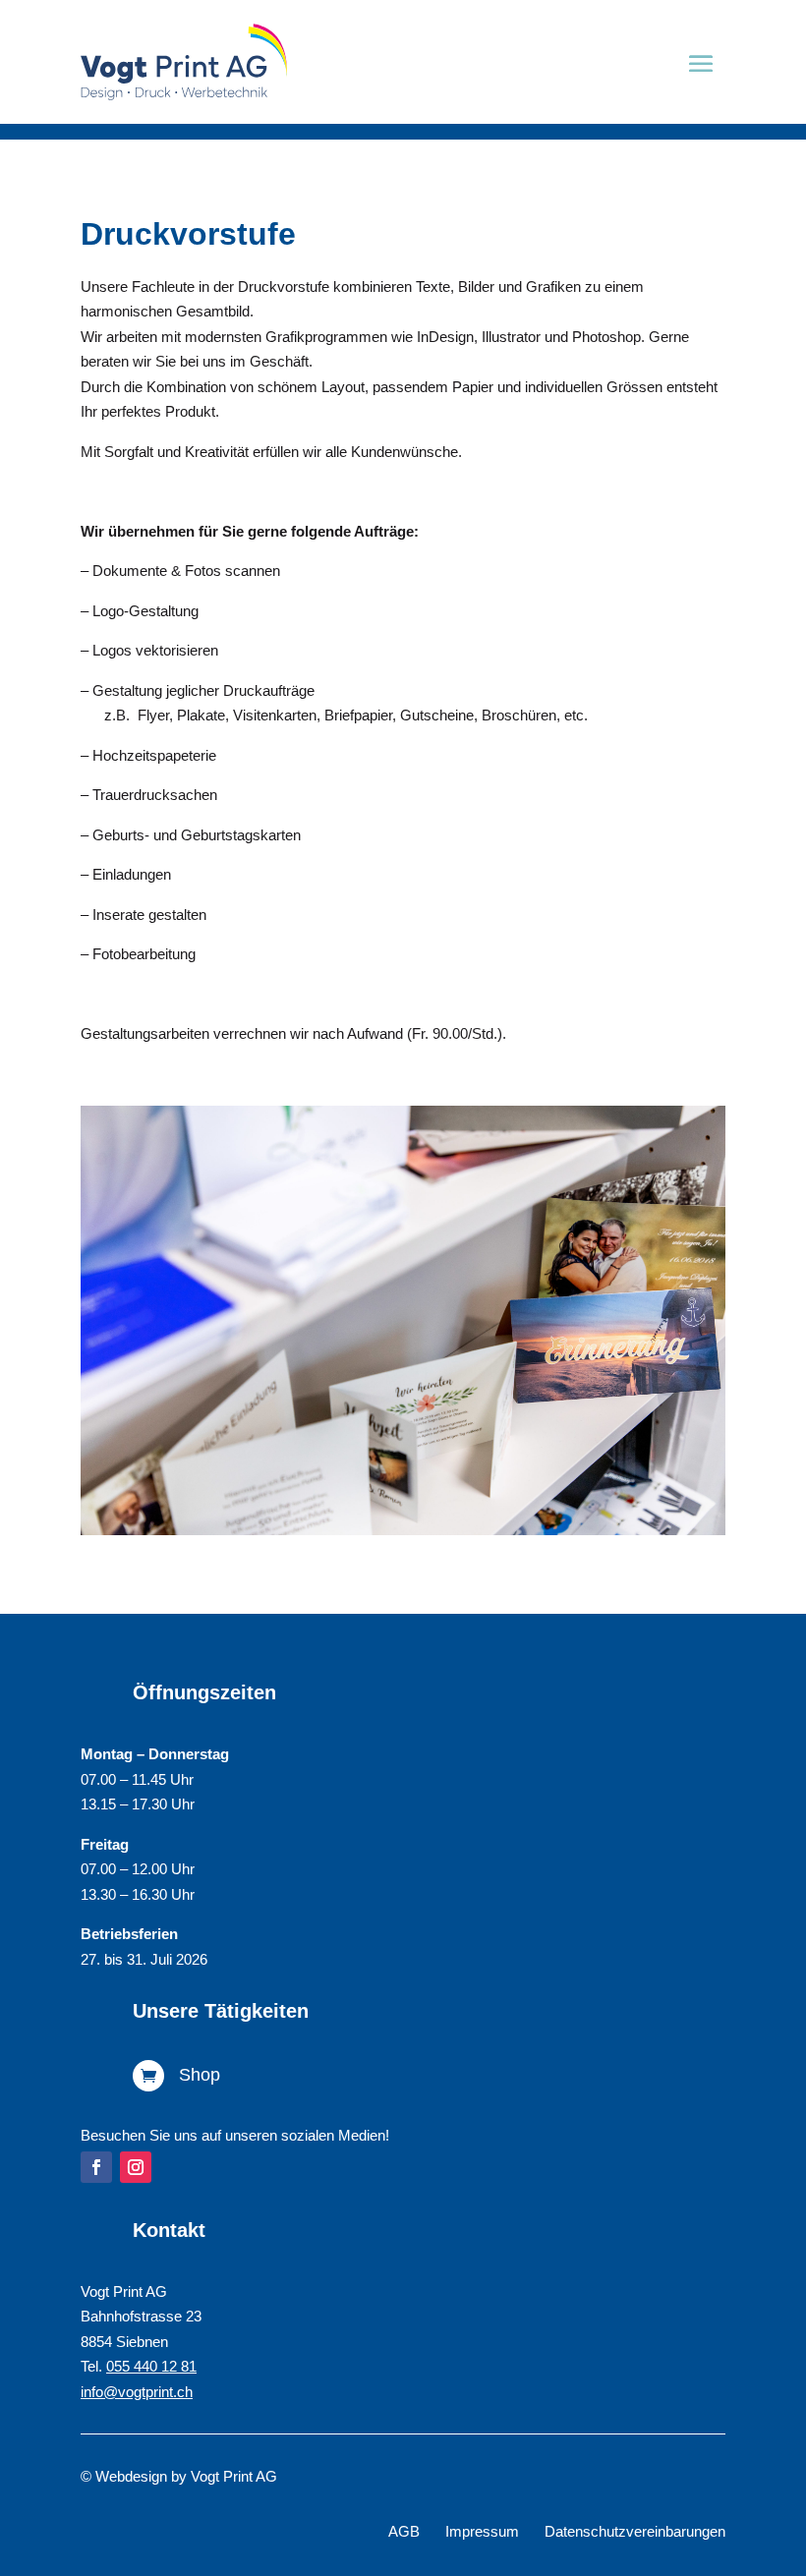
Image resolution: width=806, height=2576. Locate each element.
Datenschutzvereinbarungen (635, 2531)
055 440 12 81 (151, 2366)
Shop (200, 2075)
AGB (404, 2531)
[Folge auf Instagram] (136, 2167)
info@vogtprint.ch (137, 2392)
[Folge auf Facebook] (96, 2167)
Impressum (482, 2531)
